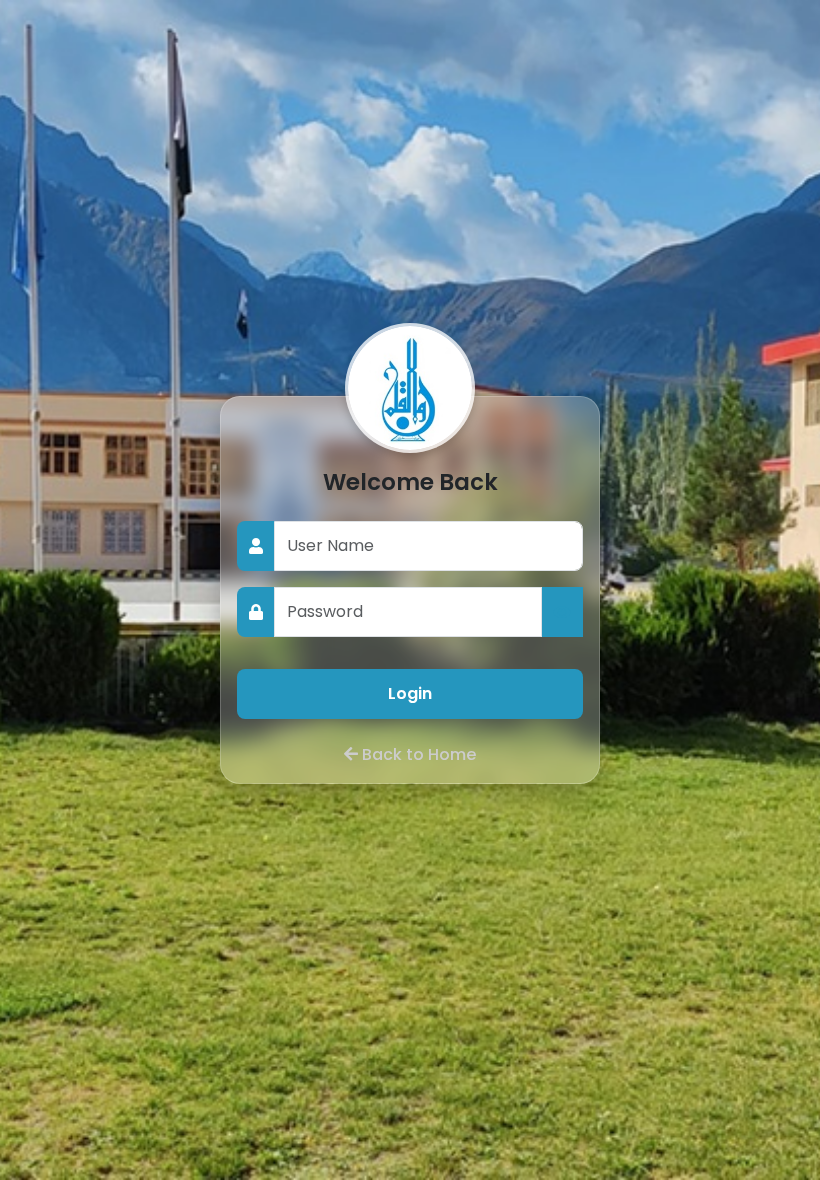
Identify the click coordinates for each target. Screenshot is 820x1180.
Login (410, 693)
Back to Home (419, 754)
